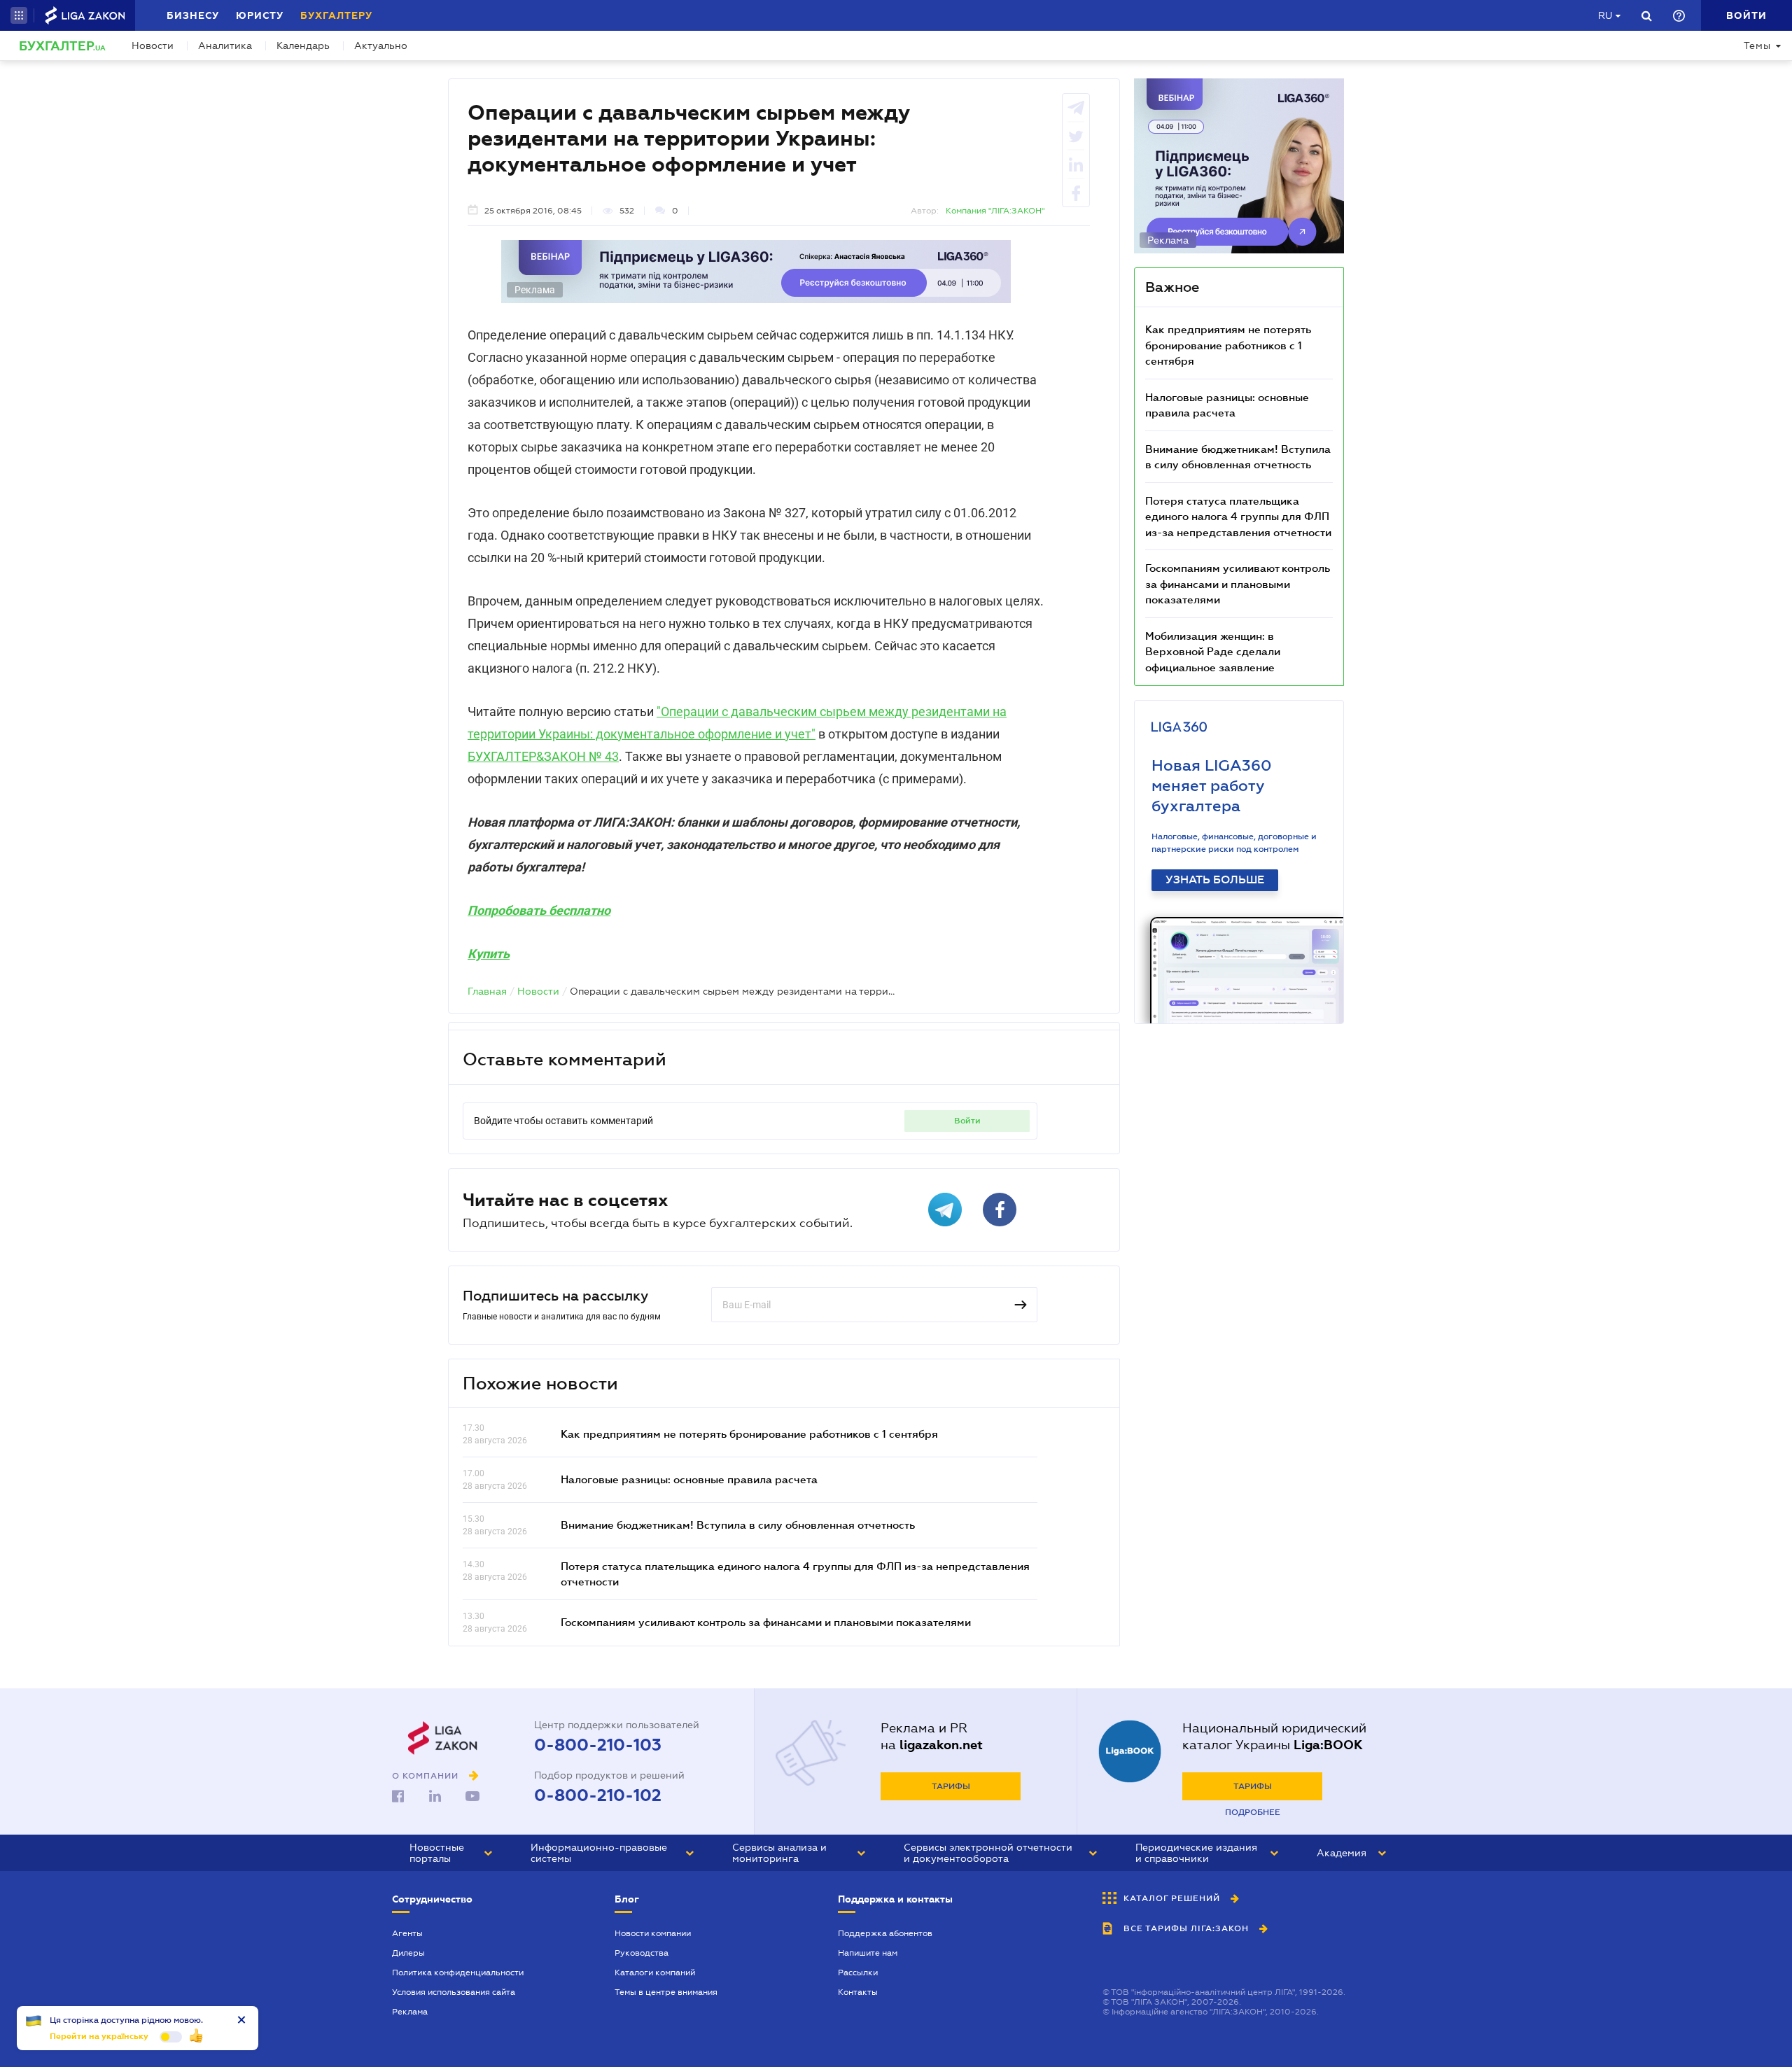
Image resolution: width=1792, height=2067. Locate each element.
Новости (153, 45)
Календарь (303, 45)
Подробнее (1253, 1812)
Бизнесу (193, 15)
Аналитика (225, 45)
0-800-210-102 (598, 1795)
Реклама (410, 2012)
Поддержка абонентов (885, 1933)
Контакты (858, 1992)
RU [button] (1605, 15)
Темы (1757, 45)
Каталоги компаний (655, 1973)
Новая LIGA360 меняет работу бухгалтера (1212, 786)
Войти (967, 1121)
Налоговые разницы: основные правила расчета (689, 1479)
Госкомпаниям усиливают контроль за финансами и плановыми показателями (766, 1622)
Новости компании (653, 1933)
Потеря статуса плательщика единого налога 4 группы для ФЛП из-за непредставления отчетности (1238, 516)
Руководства (642, 1953)
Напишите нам (868, 1953)
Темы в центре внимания (666, 1992)
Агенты (407, 1933)
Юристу (260, 15)
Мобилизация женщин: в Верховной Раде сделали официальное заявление (1213, 651)
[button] (19, 15)
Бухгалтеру (336, 15)
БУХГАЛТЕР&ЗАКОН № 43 (543, 756)
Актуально (381, 45)
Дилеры (408, 1953)
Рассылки (858, 1973)
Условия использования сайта (454, 1992)
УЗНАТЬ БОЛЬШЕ (1215, 880)
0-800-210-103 (598, 1745)
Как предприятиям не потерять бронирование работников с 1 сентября (749, 1434)
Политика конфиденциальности (458, 1973)
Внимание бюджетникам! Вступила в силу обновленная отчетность (738, 1525)
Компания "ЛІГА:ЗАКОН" (995, 211)
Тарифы (951, 1786)
